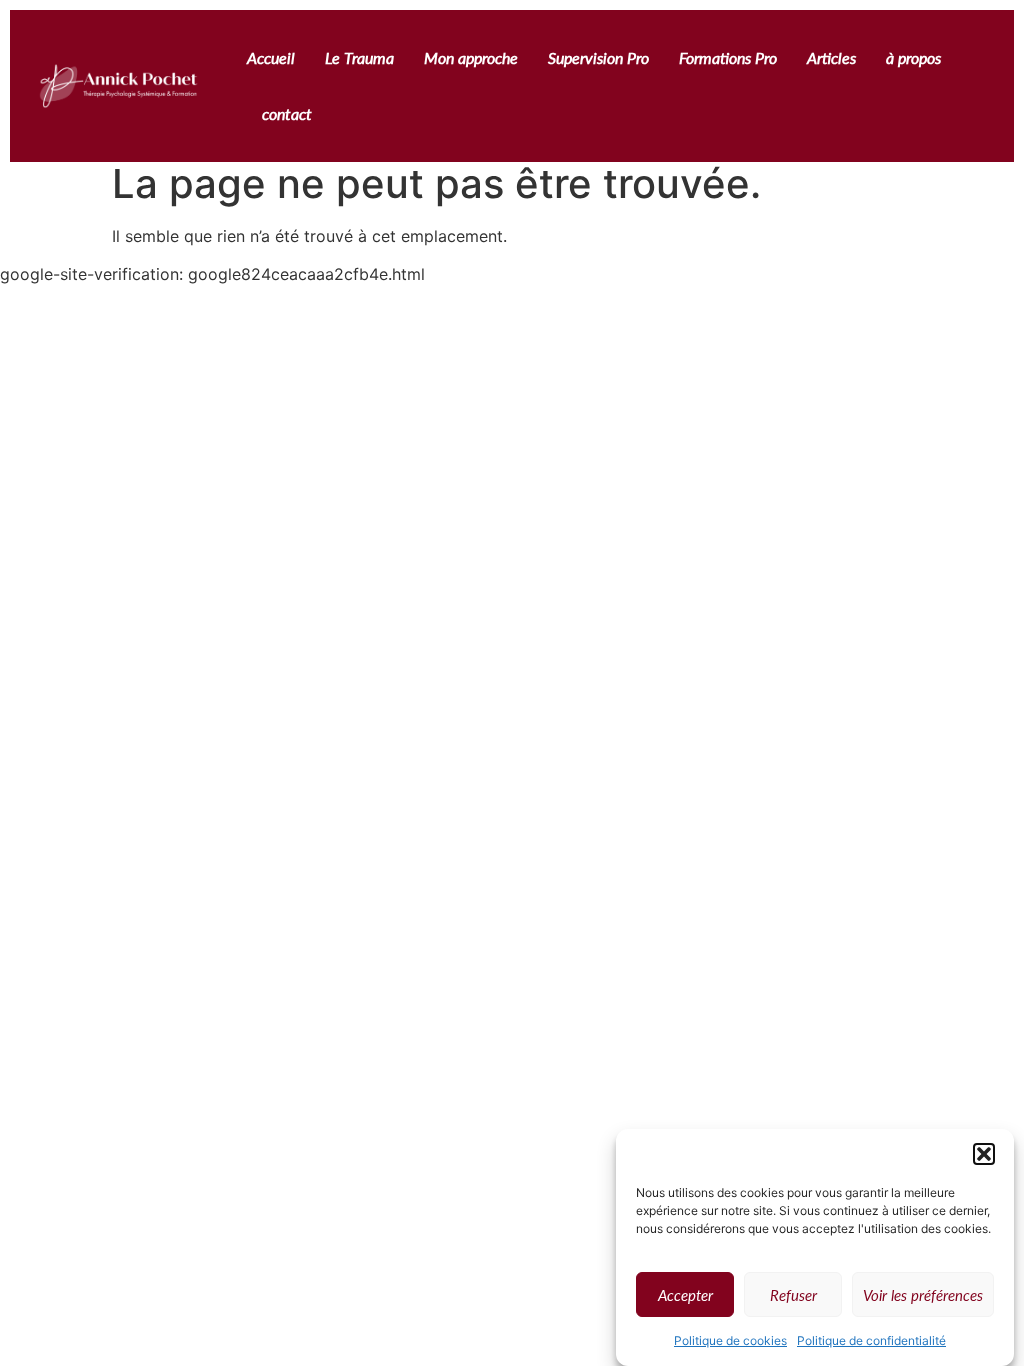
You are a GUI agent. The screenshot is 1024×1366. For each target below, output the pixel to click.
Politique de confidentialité (871, 1340)
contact (287, 113)
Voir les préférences (923, 1295)
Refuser (793, 1295)
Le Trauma (359, 57)
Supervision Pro (598, 57)
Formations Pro (728, 57)
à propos (913, 57)
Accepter (685, 1295)
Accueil (271, 57)
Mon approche (471, 57)
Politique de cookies (730, 1340)
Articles (831, 57)
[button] (984, 1154)
